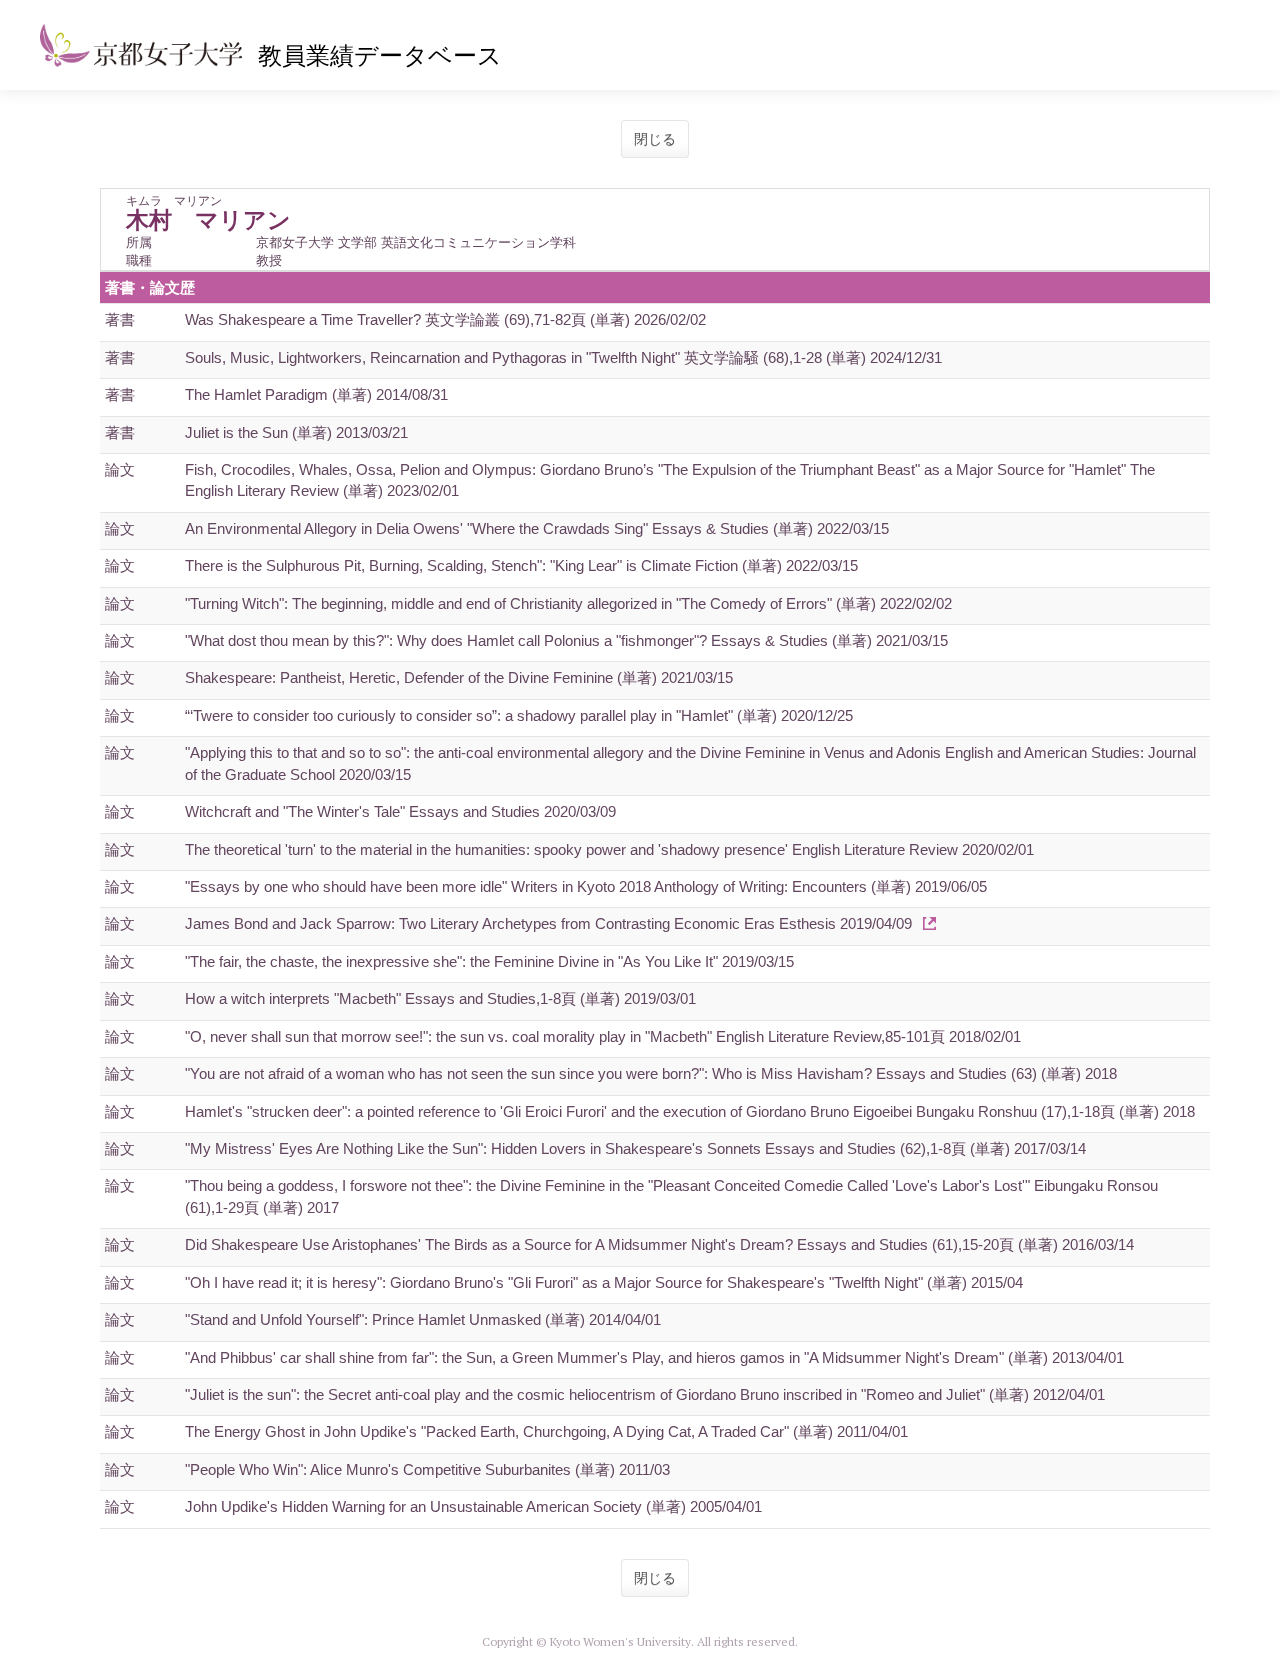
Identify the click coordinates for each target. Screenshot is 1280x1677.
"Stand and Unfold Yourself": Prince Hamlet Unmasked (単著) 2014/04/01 (423, 1319)
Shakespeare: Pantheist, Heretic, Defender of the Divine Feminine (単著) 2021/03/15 (459, 677)
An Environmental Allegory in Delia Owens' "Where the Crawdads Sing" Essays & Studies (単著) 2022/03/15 (537, 528)
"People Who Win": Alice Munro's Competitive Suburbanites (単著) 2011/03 (427, 1469)
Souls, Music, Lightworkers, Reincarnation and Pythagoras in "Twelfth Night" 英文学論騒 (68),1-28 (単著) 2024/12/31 (563, 357)
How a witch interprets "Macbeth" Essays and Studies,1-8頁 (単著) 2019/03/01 (440, 998)
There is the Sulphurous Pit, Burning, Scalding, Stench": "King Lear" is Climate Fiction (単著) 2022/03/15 (521, 565)
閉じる (655, 139)
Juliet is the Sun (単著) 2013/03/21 (296, 432)
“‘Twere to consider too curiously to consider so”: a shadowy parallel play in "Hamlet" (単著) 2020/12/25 (519, 715)
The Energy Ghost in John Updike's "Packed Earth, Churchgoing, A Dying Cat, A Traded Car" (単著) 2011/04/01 (546, 1431)
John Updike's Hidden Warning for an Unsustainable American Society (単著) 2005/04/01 (473, 1506)
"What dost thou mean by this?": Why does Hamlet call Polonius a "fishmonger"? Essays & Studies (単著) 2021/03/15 (566, 640)
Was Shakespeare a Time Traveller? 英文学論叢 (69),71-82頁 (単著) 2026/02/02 (445, 319)
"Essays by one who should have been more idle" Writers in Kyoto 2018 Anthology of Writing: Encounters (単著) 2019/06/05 (586, 886)
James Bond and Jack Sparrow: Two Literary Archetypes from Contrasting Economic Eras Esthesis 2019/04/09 (548, 923)
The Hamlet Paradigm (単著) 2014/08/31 (316, 394)
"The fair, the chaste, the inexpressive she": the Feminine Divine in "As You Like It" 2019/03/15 (489, 961)
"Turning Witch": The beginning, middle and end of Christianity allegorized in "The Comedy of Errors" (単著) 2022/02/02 (568, 603)
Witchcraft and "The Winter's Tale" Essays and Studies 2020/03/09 (400, 811)
